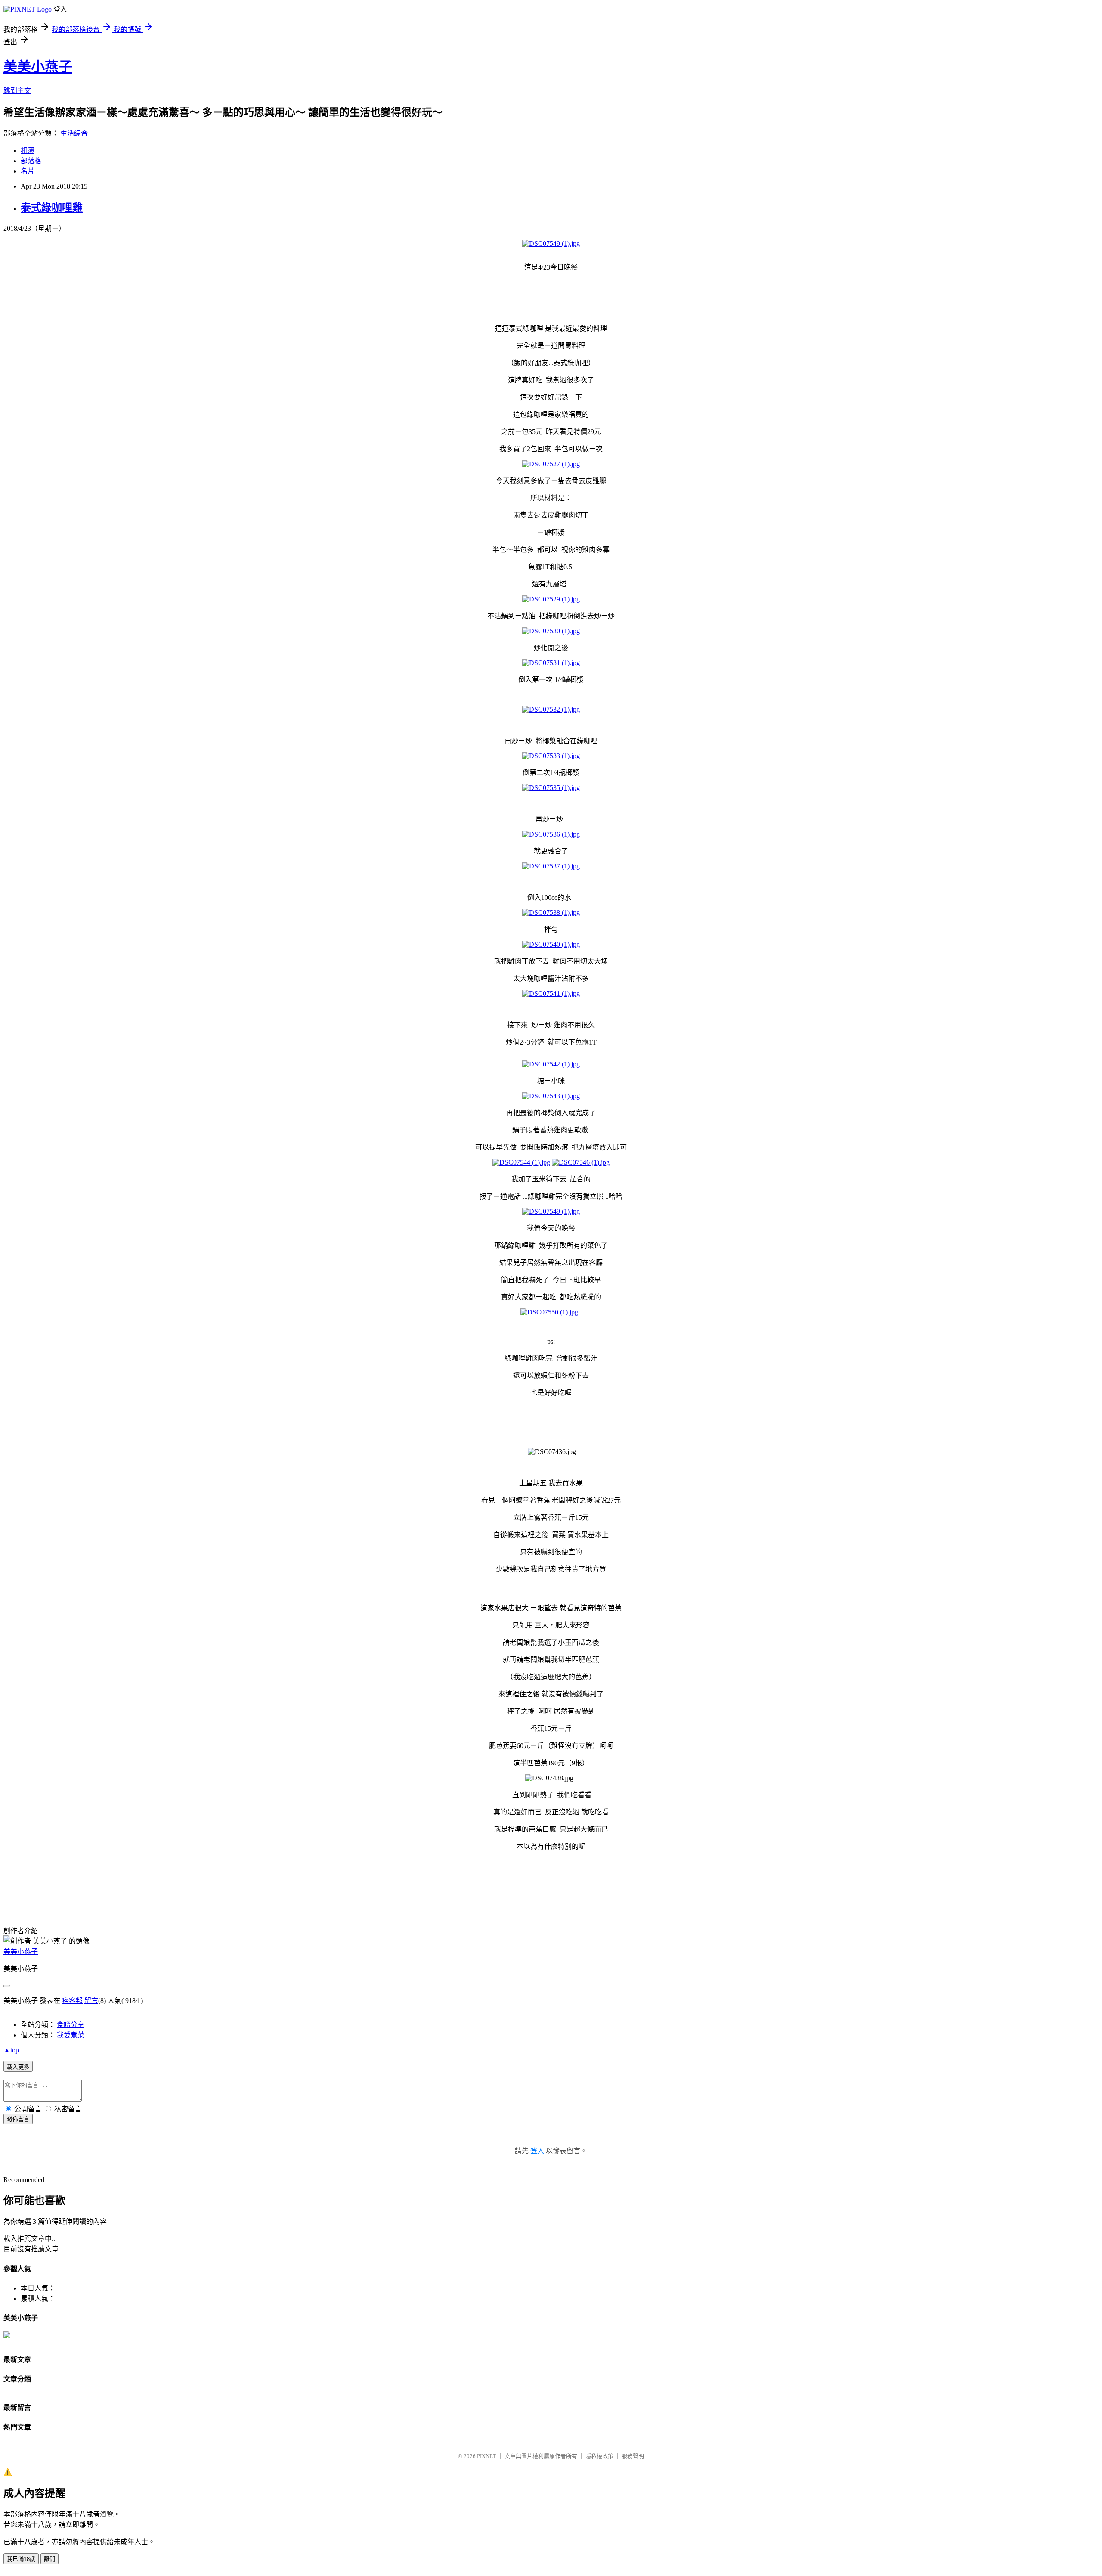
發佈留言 (18, 2119)
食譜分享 (71, 2025)
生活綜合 (74, 133)
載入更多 (18, 2067)
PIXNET (487, 2456)
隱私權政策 (599, 2456)
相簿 (28, 150)
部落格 (31, 161)
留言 (91, 2001)
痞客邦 (72, 2001)
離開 (50, 2559)
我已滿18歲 (21, 2559)
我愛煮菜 (71, 2035)
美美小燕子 (38, 67)
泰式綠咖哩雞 (52, 208)
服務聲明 (633, 2456)
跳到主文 (17, 91)
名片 (28, 171)
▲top (11, 2050)
